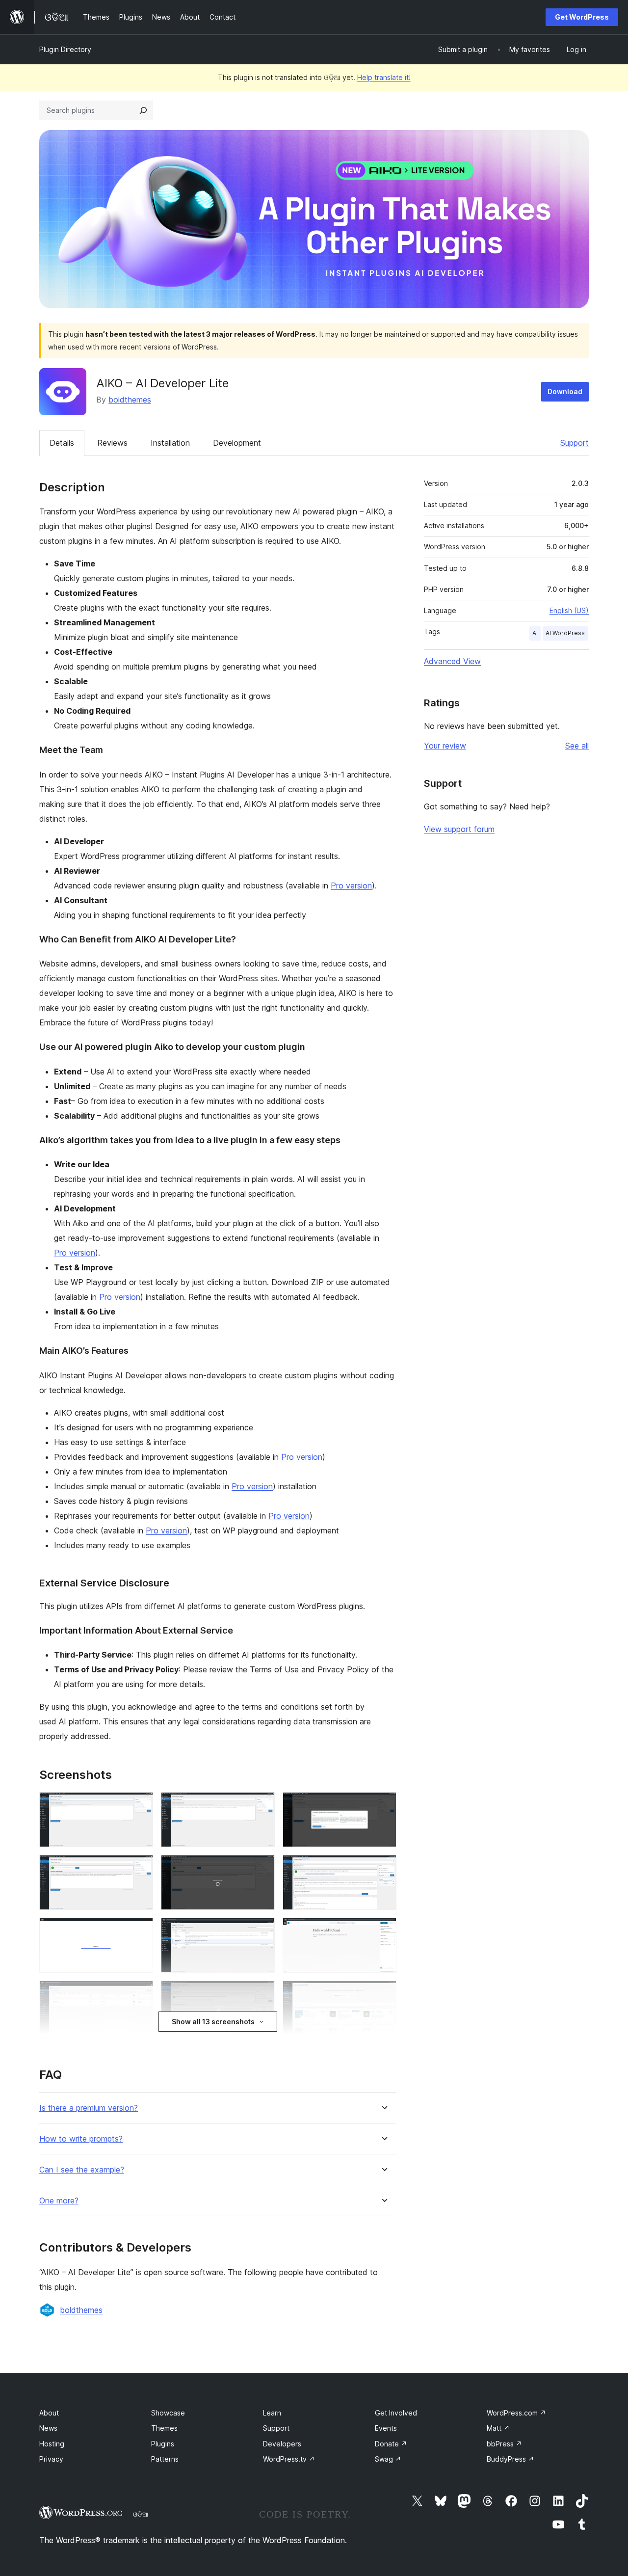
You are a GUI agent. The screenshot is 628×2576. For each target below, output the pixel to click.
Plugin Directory (65, 49)
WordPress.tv (289, 2459)
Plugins (163, 2444)
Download (565, 391)
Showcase (168, 2413)
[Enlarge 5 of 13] (262, 1868)
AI (535, 633)
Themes (164, 2428)
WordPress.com (516, 2413)
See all (577, 746)
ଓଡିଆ (141, 2514)
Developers (282, 2444)
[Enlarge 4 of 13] (140, 1868)
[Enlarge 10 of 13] (140, 1994)
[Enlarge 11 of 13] (262, 1994)
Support (575, 443)
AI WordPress (565, 633)
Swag (388, 2459)
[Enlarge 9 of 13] (383, 1931)
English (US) (569, 610)
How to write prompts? (81, 2139)
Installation (170, 443)
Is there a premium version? (89, 2108)
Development (237, 443)
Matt (498, 2428)
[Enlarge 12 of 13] (383, 1994)
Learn (272, 2413)
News (48, 2428)
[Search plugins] (143, 110)
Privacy (51, 2459)
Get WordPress (582, 17)
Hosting (52, 2444)
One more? (59, 2201)
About (49, 2413)
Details (62, 443)
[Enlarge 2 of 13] (262, 1805)
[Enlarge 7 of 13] (140, 1931)
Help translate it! (384, 77)
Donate (391, 2444)
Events (386, 2428)
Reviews (112, 443)
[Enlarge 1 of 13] (140, 1805)
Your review (445, 746)
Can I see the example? (82, 2170)
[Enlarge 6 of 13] (383, 1868)
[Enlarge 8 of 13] (262, 1931)
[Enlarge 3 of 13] (383, 1805)
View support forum (459, 829)
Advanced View (452, 661)
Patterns (165, 2459)
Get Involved (396, 2413)
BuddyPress (510, 2459)
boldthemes (130, 400)
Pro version (351, 885)
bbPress (504, 2444)
